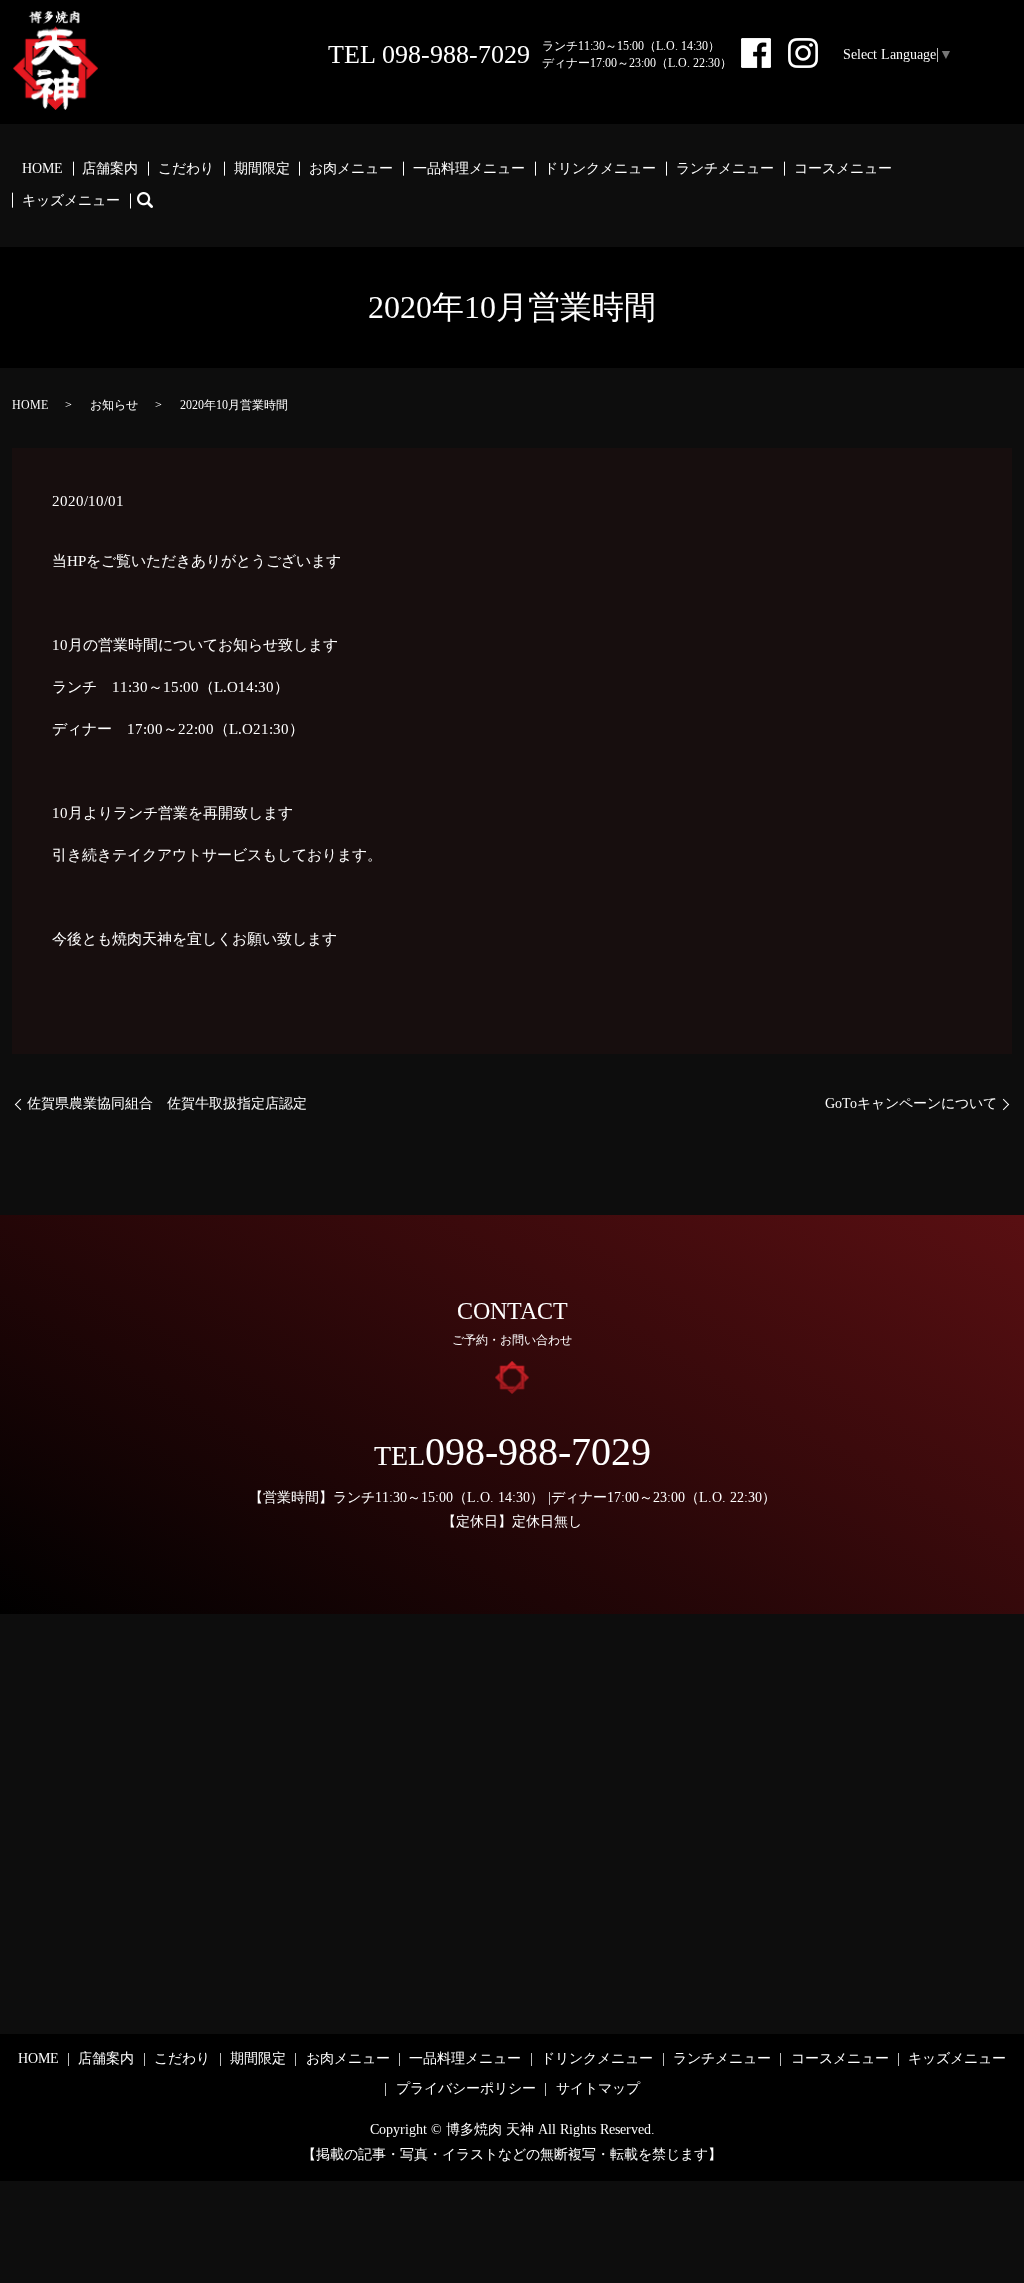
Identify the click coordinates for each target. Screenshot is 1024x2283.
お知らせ (114, 405)
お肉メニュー (351, 168)
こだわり (186, 168)
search (155, 200)
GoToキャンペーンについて (911, 1103)
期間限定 (262, 168)
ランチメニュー (725, 168)
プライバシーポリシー (466, 2088)
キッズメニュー (71, 200)
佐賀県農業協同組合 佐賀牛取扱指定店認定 (167, 1103)
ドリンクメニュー (600, 168)
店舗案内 (110, 168)
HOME (42, 168)
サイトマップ (598, 2088)
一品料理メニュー (469, 168)
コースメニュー (843, 168)
